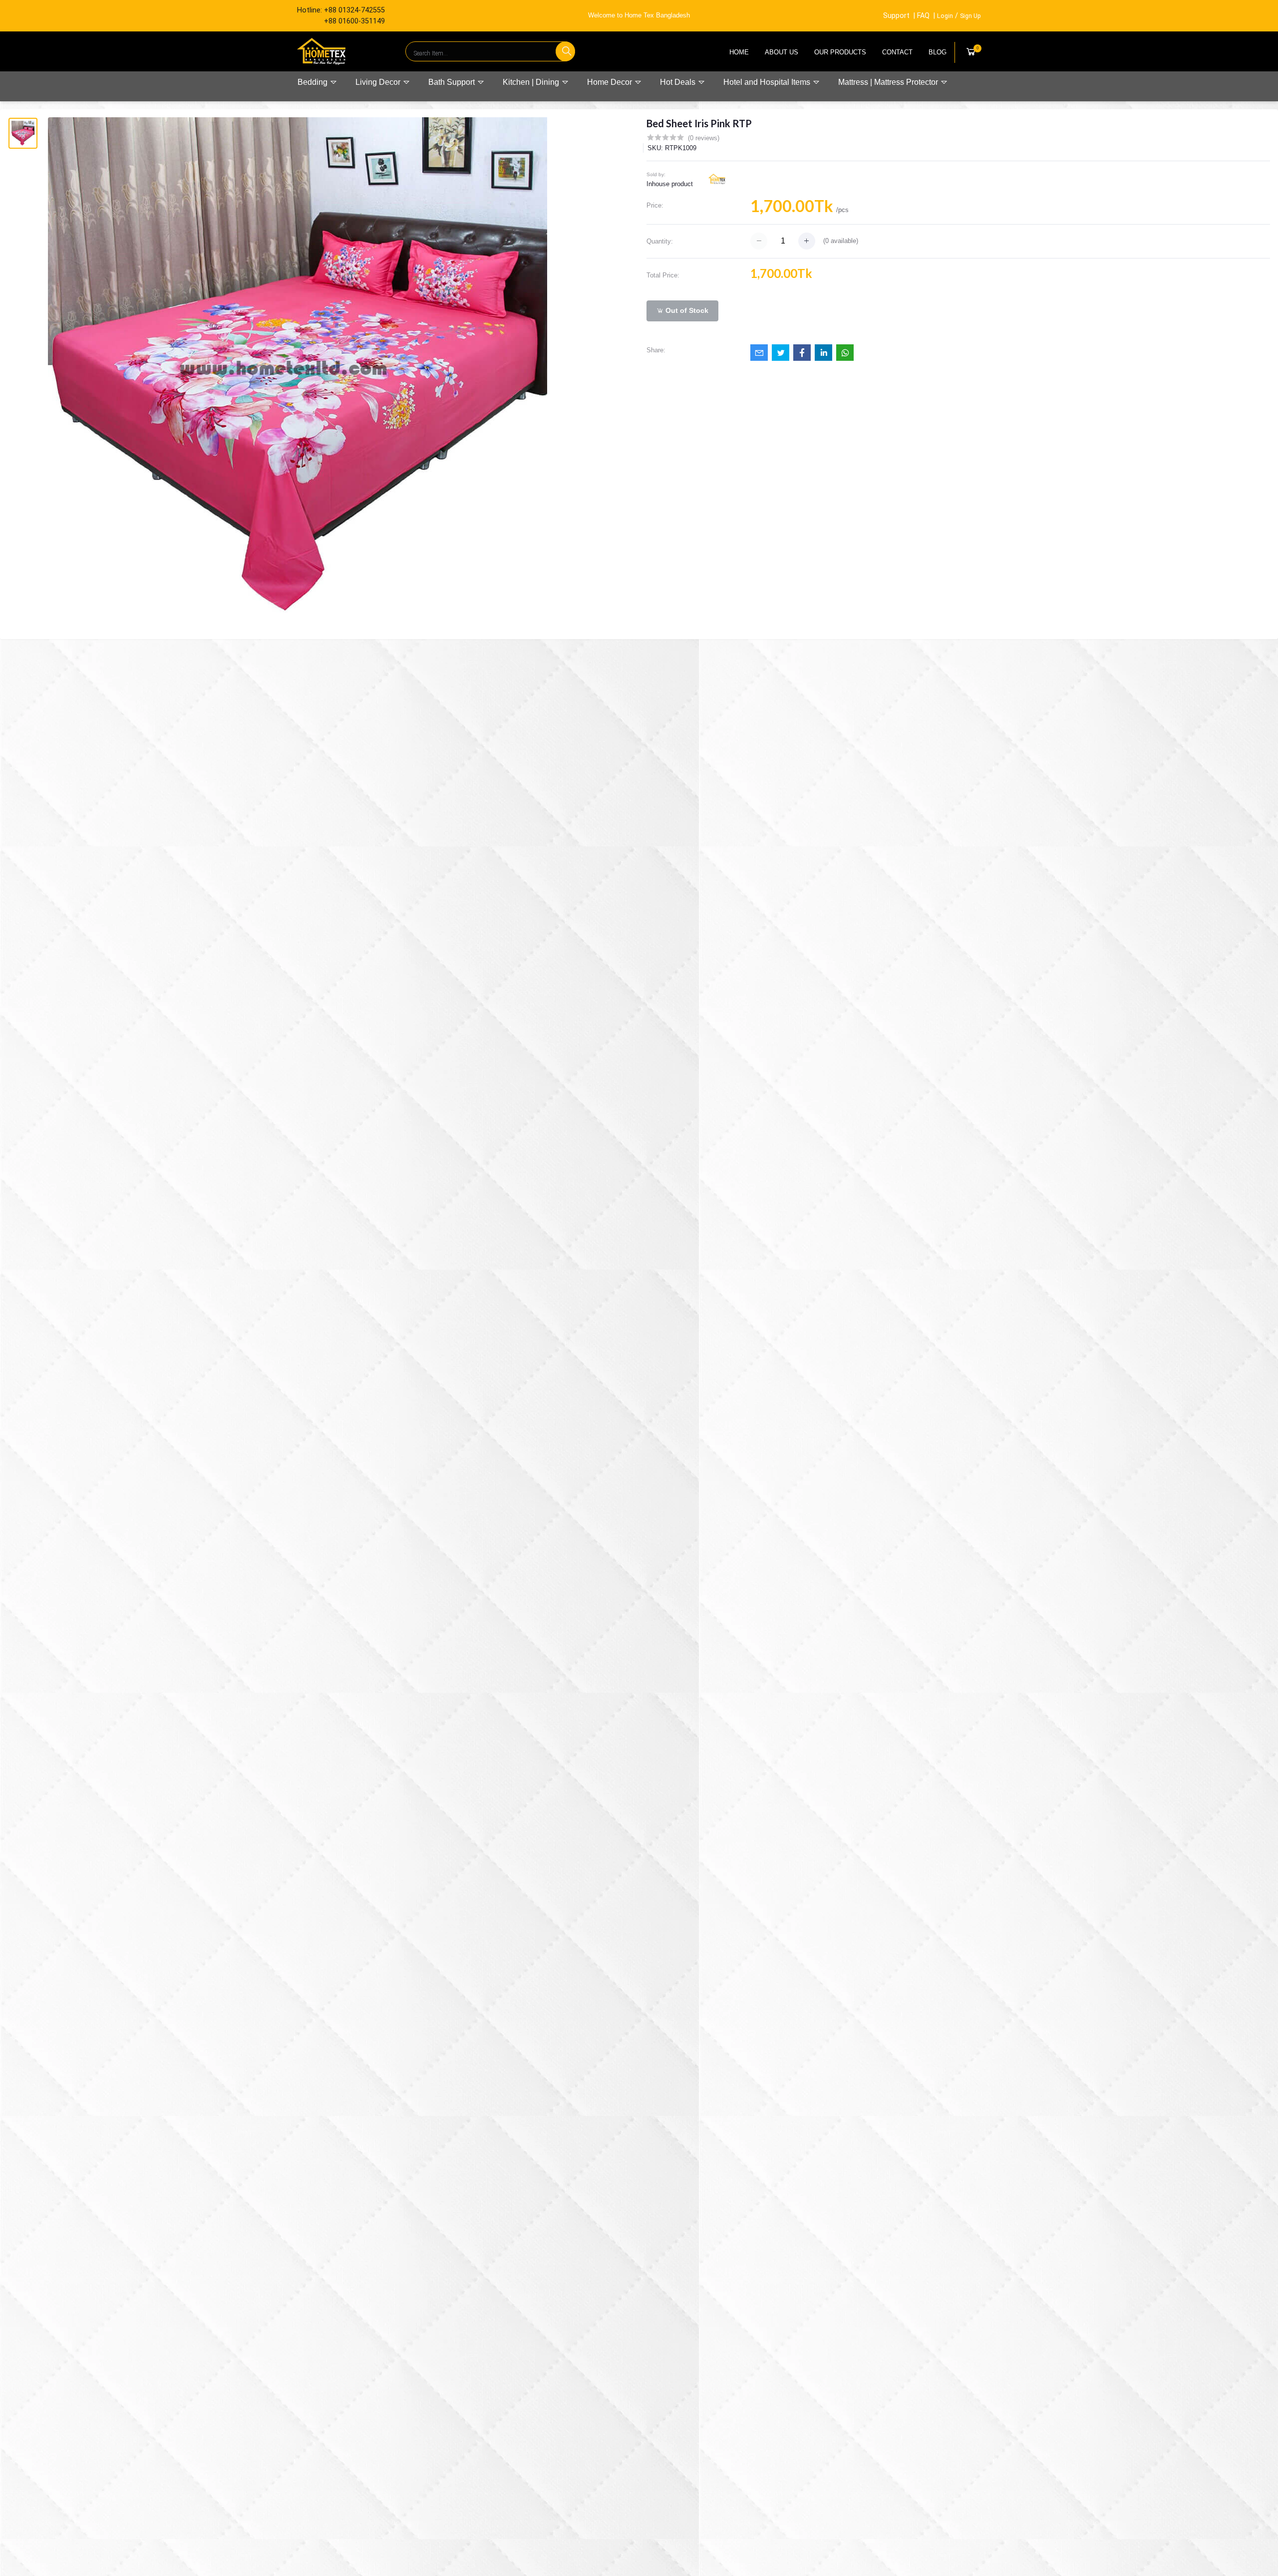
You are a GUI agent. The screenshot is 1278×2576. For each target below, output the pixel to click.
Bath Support (453, 82)
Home (739, 52)
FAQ (923, 16)
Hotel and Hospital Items (768, 82)
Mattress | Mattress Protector (889, 82)
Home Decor (611, 82)
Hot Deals (679, 82)
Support (896, 16)
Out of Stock (686, 310)
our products (840, 52)
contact (897, 52)
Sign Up (970, 16)
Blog (938, 52)
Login (945, 16)
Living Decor (379, 82)
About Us (782, 52)
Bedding (314, 82)
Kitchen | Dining (532, 82)
